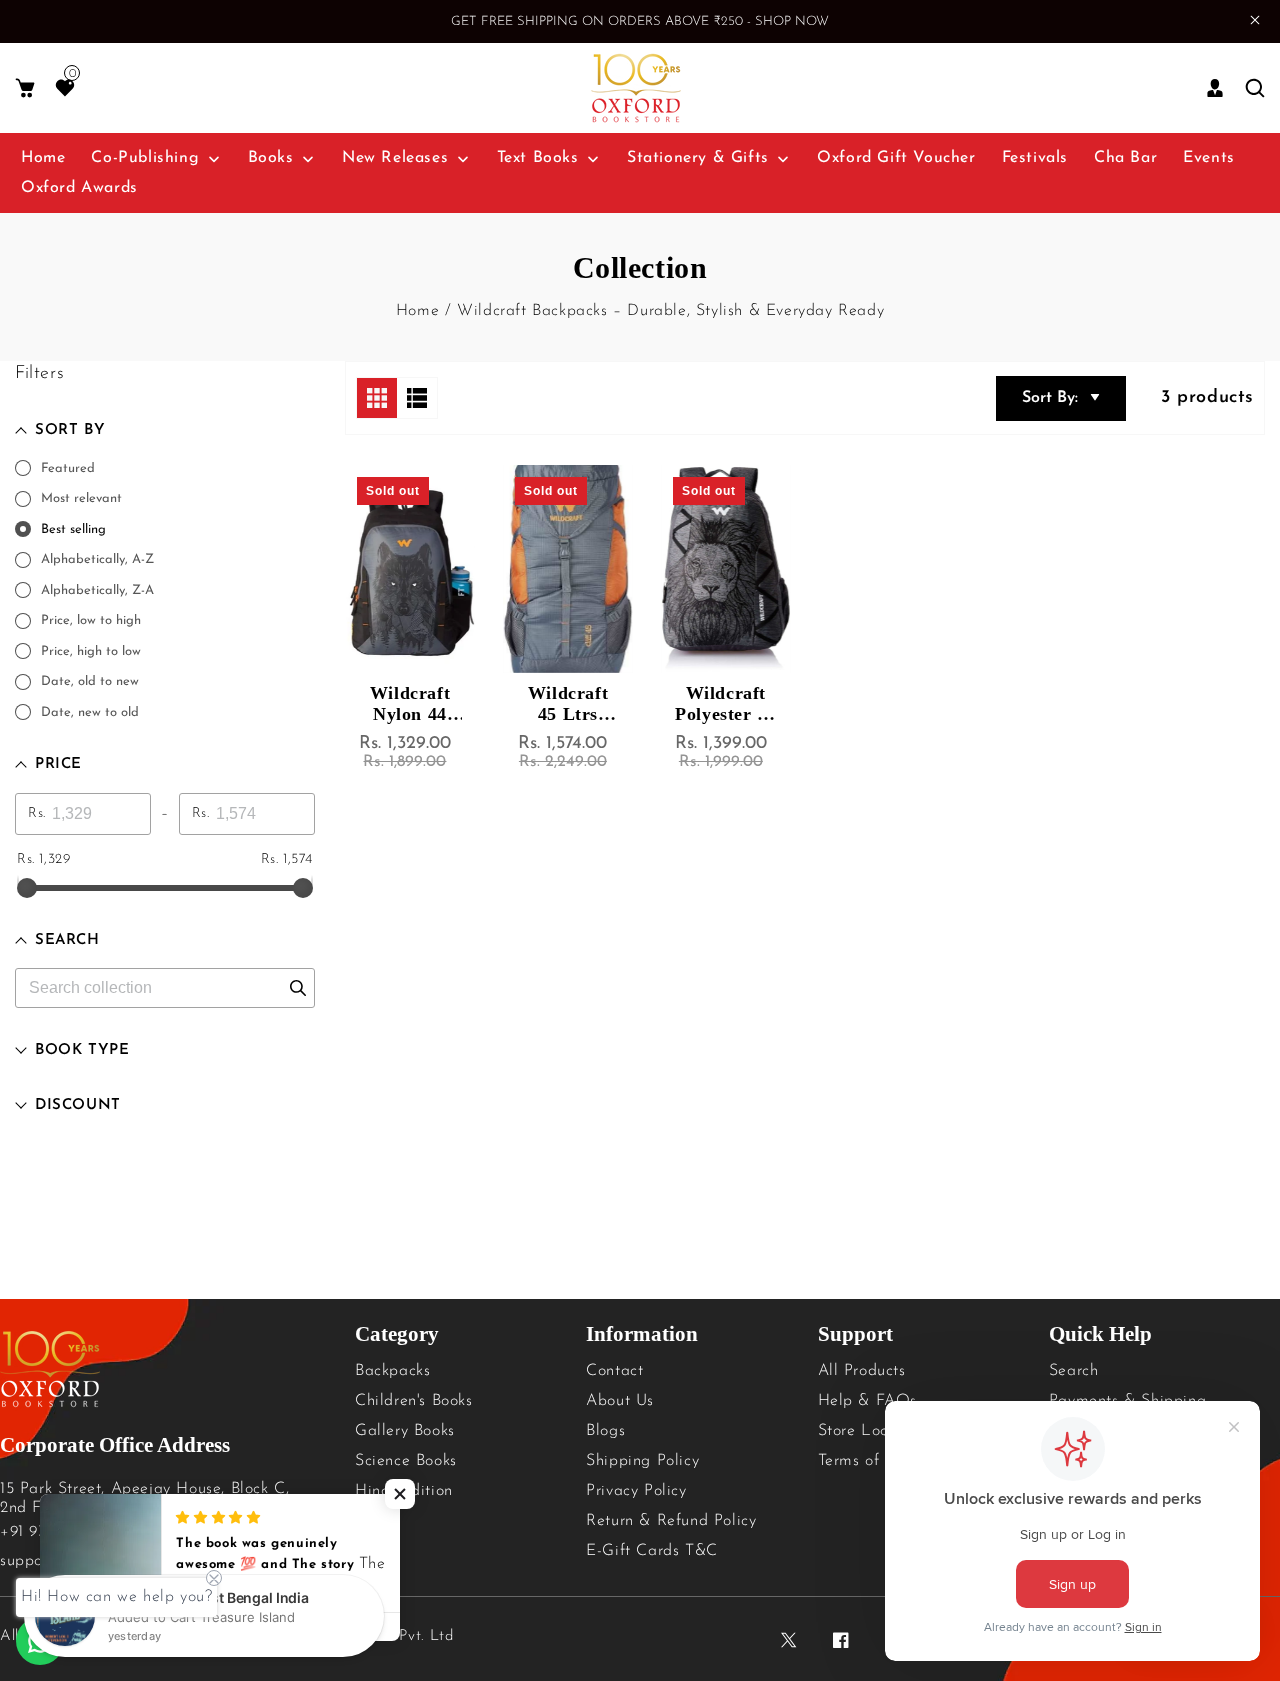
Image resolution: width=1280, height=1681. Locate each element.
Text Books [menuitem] (538, 158)
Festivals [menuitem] (1035, 158)
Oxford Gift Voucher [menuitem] (896, 158)
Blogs (605, 1431)
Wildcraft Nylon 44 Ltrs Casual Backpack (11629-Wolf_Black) (410, 704)
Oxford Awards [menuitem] (79, 188)
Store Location (871, 1431)
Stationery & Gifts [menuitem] (698, 158)
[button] (25, 88)
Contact (614, 1371)
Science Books (406, 1461)
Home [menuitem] (43, 158)
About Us (620, 1401)
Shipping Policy (642, 1461)
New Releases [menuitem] (395, 158)
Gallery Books (405, 1431)
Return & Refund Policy (671, 1521)
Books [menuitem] (271, 158)
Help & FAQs (868, 1401)
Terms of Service (878, 1461)
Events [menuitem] (1209, 158)
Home (417, 311)
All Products (862, 1371)
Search (1074, 1371)
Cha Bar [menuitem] (1125, 158)
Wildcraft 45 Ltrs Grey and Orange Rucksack (568, 704)
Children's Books (414, 1401)
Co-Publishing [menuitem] (145, 158)
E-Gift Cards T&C (652, 1551)
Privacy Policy (636, 1491)
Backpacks (392, 1371)
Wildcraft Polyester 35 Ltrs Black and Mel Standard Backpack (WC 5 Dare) (725, 704)
